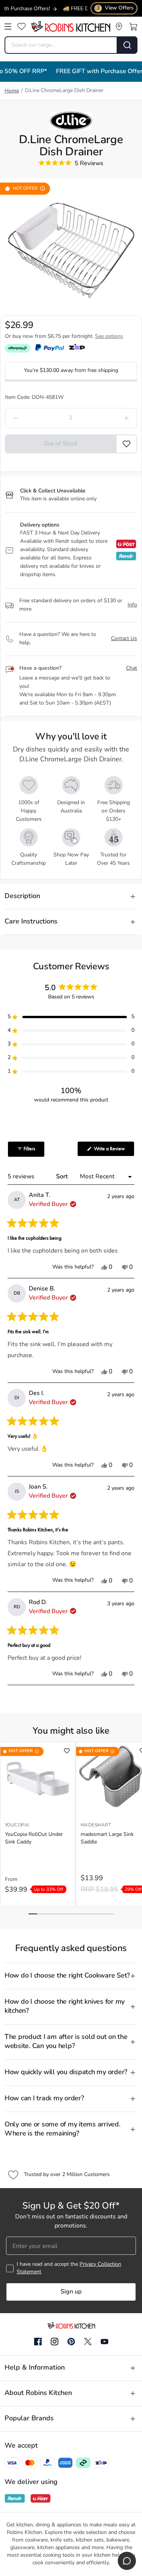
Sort (63, 1177)
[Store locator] (119, 27)
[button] (127, 444)
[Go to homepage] (70, 27)
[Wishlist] (22, 27)
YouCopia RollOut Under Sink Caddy (34, 1838)
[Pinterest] (71, 2342)
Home (12, 91)
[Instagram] (55, 2342)
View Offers (115, 8)
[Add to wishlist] (67, 1751)
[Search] (127, 45)
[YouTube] (105, 2342)
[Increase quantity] (110, 418)
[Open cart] (133, 27)
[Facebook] (38, 2342)
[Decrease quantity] (32, 418)
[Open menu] (8, 27)
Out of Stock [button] (61, 444)
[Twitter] (88, 2342)
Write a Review (114, 1151)
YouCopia (17, 1825)
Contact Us (124, 639)
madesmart (96, 1825)
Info (132, 605)
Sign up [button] (71, 2292)
